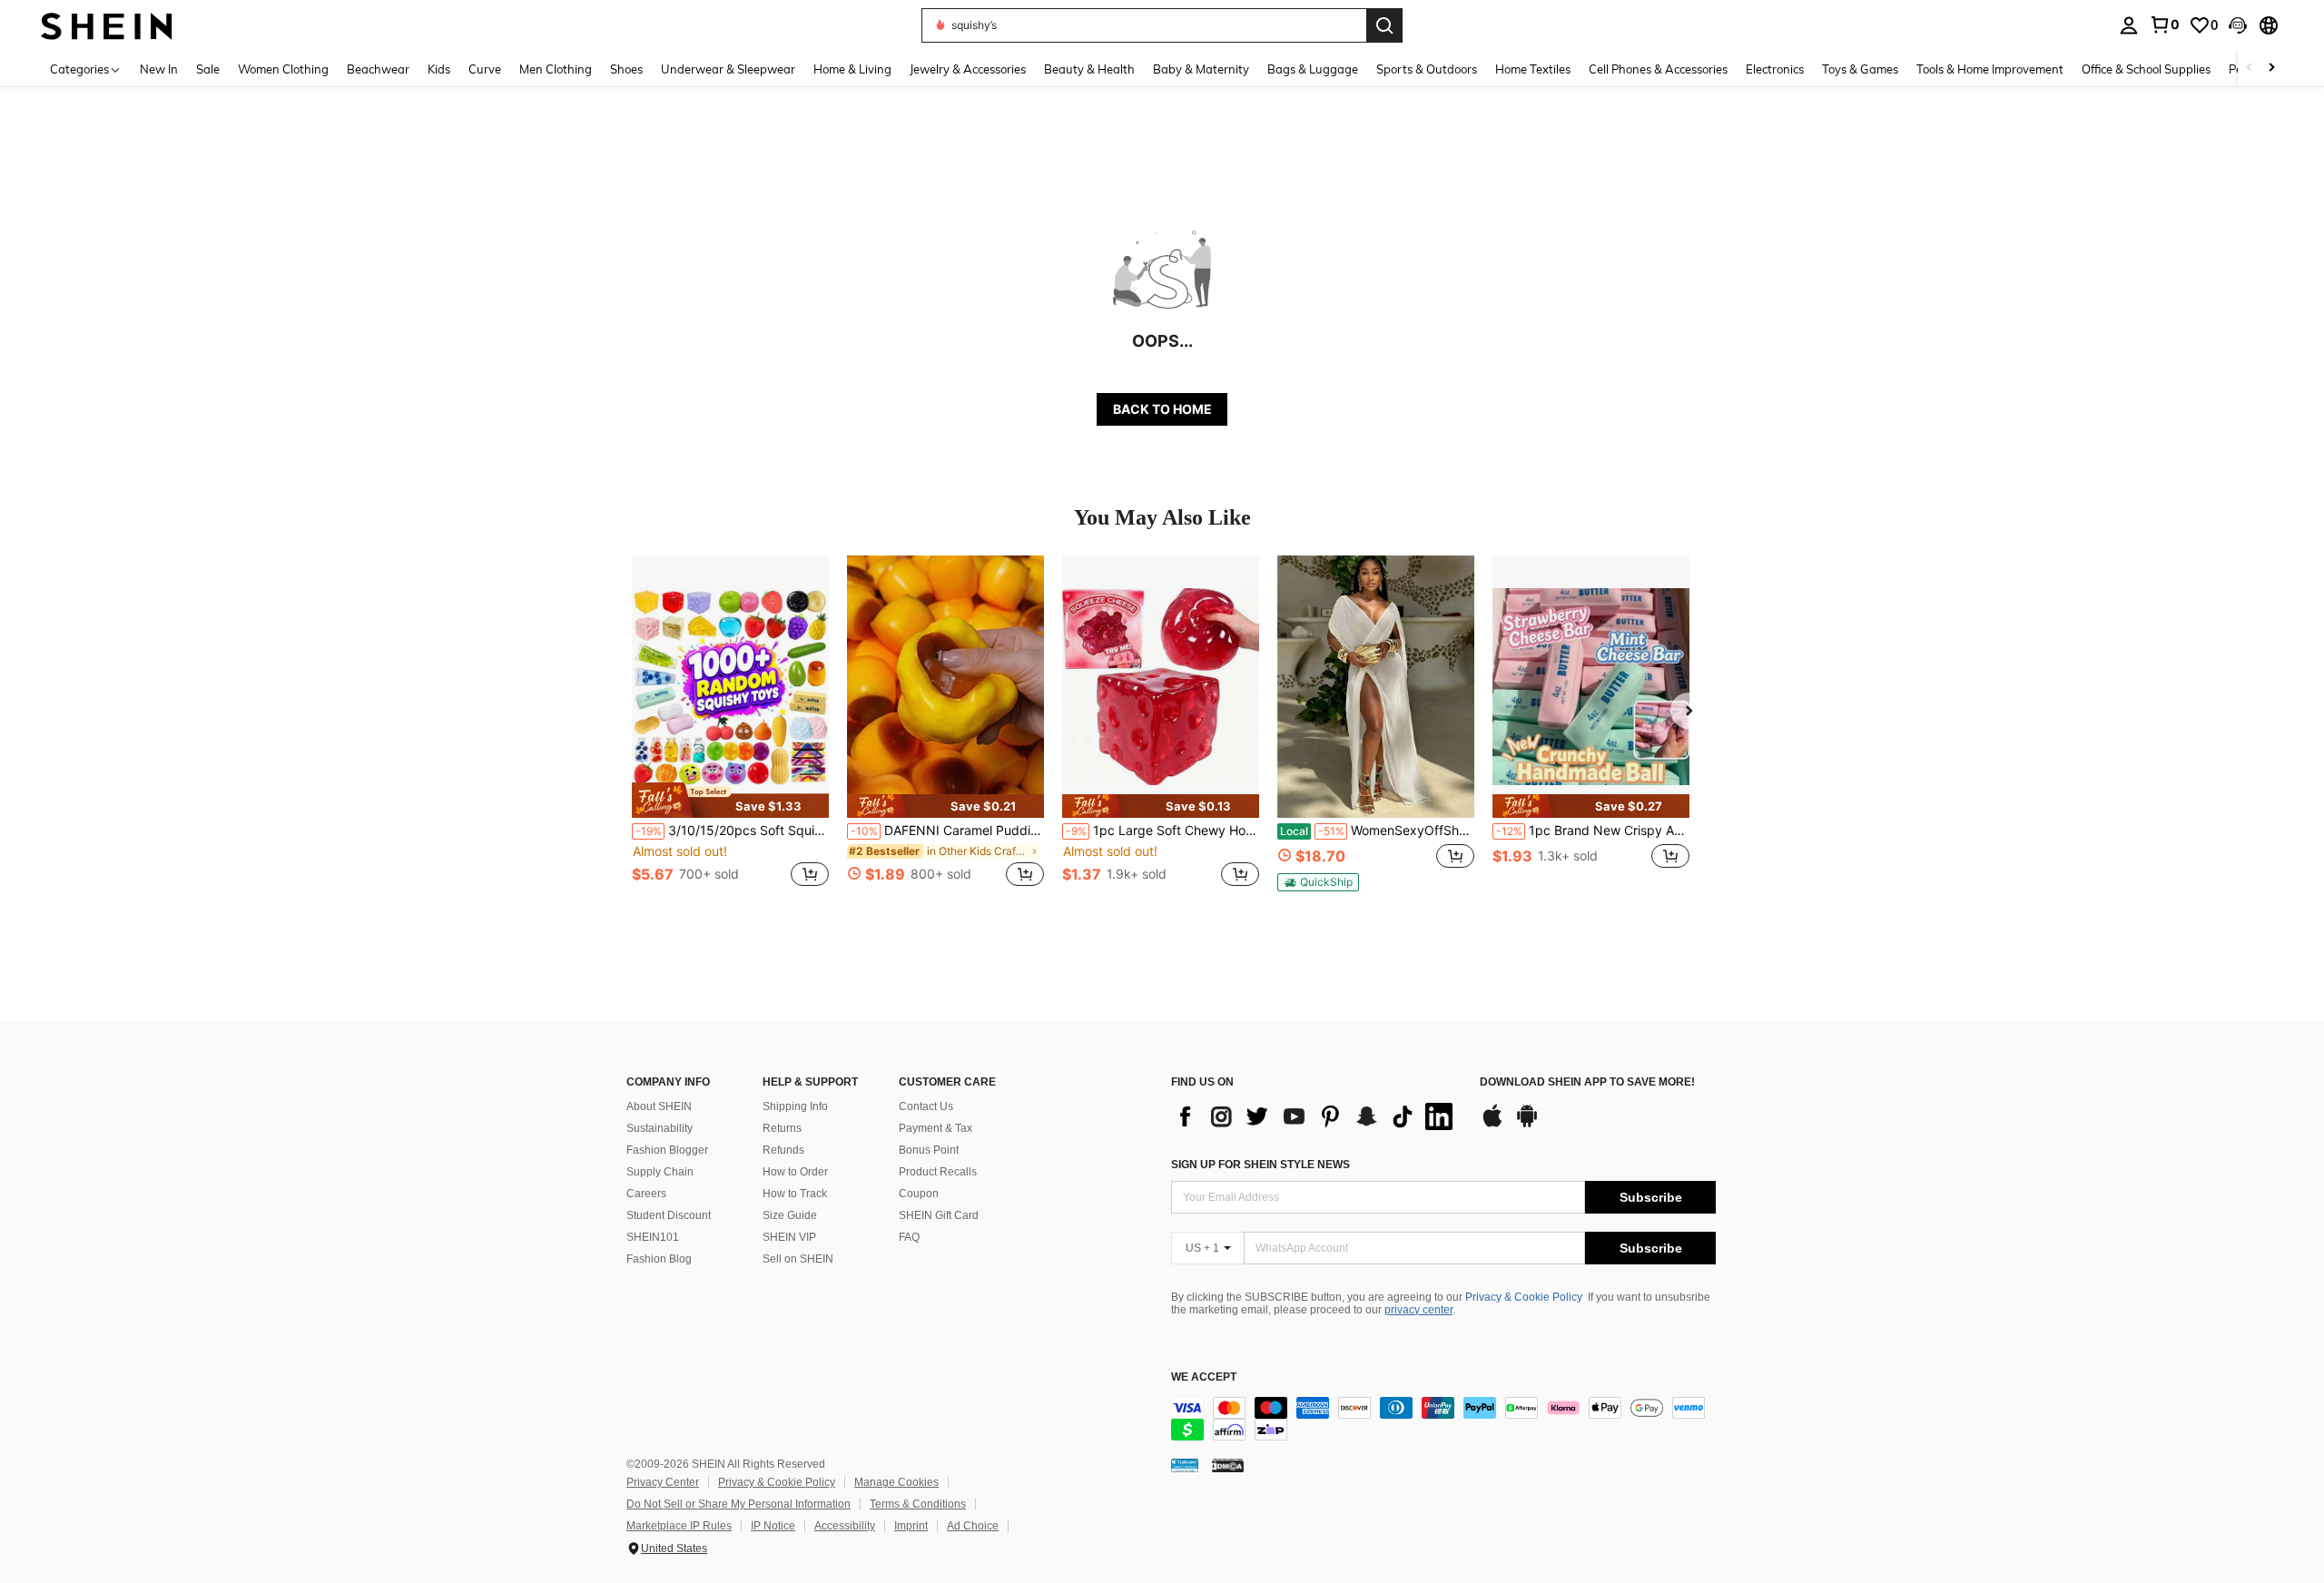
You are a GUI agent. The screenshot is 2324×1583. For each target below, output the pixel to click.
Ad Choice (973, 1526)
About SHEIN (659, 1106)
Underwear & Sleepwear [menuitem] (728, 69)
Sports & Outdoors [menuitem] (1427, 69)
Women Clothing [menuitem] (283, 69)
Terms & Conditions (918, 1504)
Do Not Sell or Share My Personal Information (739, 1504)
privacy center (1418, 1310)
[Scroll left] (2250, 69)
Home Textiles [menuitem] (1533, 69)
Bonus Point (929, 1150)
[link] (2164, 25)
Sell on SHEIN (798, 1259)
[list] (1316, 1116)
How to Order (795, 1172)
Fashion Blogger (667, 1150)
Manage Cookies (896, 1482)
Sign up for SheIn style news (1260, 1165)
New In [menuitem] (159, 69)
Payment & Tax (936, 1128)
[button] (2238, 25)
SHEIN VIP (789, 1237)
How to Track (795, 1194)
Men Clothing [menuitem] (556, 69)
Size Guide (790, 1215)
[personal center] (2129, 25)
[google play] (1527, 1125)
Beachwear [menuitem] (378, 69)
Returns (782, 1128)
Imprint (911, 1526)
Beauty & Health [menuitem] (1089, 69)
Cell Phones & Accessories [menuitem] (1658, 69)
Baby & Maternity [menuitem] (1201, 69)
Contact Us (926, 1106)
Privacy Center (663, 1482)
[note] (730, 800)
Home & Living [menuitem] (852, 69)
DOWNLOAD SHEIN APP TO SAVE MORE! (1587, 1082)
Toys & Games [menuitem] (1860, 69)
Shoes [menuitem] (626, 69)
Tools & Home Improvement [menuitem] (1990, 69)
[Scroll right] (2271, 69)
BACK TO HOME (1162, 409)
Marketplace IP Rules (679, 1526)
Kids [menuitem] (439, 69)
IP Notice (773, 1526)
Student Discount (669, 1215)
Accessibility (845, 1526)
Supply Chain (660, 1172)
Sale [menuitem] (208, 69)
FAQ (909, 1237)
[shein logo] (107, 25)
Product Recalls (938, 1172)
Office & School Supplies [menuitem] (2146, 69)
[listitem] (730, 731)
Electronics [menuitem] (1775, 69)
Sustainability (660, 1128)
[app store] (1492, 1125)
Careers (646, 1194)
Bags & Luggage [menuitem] (1313, 69)
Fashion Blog (659, 1259)
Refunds (783, 1150)
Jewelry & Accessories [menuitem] (968, 69)
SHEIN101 (653, 1237)
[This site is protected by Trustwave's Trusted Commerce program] (1185, 1465)
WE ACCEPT (1204, 1377)
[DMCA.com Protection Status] (1228, 1465)
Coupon (919, 1194)
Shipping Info (795, 1106)
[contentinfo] (1443, 1419)
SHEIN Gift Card (939, 1215)
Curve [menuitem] (485, 69)
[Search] (1384, 25)
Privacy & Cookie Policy (1524, 1297)
